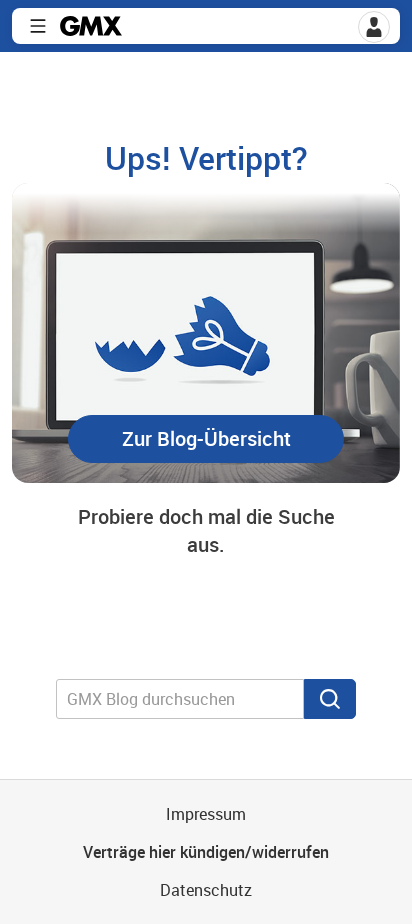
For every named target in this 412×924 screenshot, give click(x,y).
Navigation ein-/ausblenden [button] (38, 26)
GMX (91, 26)
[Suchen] (330, 699)
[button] (374, 27)
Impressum (206, 814)
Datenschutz (206, 890)
